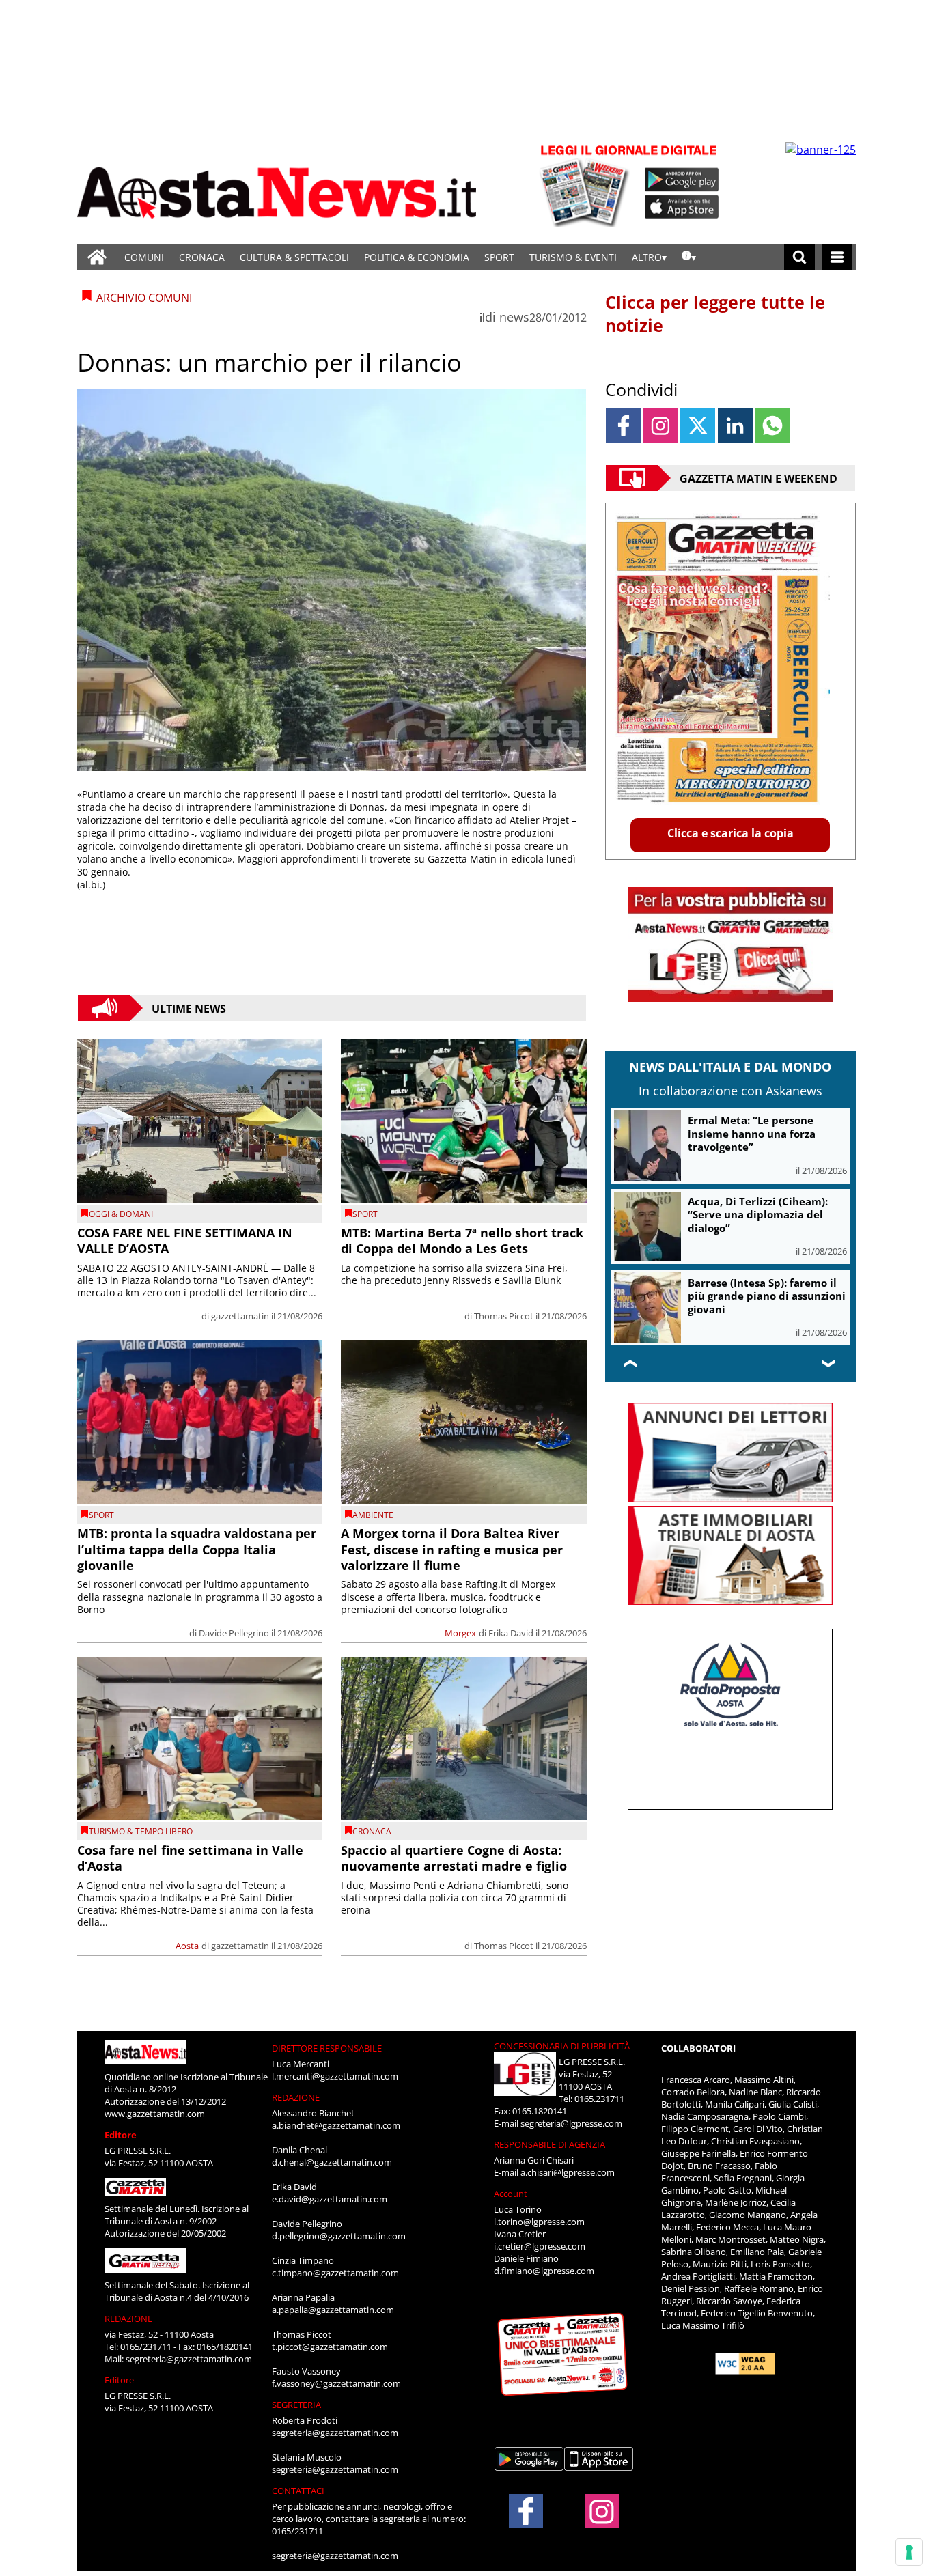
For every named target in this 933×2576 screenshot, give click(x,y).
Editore (121, 2135)
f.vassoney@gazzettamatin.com (336, 2383)
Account (511, 2194)
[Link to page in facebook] (623, 425)
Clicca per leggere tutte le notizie (715, 313)
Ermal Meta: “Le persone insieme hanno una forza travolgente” (752, 1133)
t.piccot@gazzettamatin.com (330, 2347)
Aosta (187, 1946)
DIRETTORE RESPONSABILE (327, 2048)
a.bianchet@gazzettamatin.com (336, 2125)
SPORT (499, 257)
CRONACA (202, 257)
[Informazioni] (689, 257)
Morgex (460, 1633)
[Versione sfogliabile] (587, 185)
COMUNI (144, 257)
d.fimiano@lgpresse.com (544, 2271)
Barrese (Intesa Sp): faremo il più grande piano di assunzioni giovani (767, 1296)
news (514, 317)
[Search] (799, 257)
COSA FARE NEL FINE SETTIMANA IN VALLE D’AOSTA (185, 1241)
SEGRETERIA (296, 2405)
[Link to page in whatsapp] (772, 425)
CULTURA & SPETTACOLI (294, 257)
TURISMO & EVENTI (573, 257)
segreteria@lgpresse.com (571, 2123)
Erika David (511, 1633)
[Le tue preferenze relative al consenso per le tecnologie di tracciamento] (909, 2552)
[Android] (682, 180)
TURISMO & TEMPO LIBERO (141, 1831)
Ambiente (373, 1515)
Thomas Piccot (504, 1316)
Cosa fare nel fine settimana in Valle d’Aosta (190, 1858)
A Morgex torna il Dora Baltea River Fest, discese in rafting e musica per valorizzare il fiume (452, 1549)
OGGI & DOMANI (121, 1214)
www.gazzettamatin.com (155, 2114)
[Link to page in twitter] (698, 425)
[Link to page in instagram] (661, 425)
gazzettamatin (240, 1316)
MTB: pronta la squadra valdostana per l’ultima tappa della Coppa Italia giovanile (197, 1549)
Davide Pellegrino (234, 1633)
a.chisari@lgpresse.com (568, 2172)
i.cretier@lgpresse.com (540, 2246)
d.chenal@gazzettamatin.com (332, 2162)
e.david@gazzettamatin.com (330, 2199)
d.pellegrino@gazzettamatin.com (339, 2236)
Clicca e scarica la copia (730, 833)
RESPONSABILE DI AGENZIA (549, 2144)
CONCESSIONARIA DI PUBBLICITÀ (562, 2046)
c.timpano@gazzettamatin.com (335, 2273)
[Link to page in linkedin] (735, 425)
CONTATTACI (298, 2491)
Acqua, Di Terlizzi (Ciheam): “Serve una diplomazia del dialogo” (758, 1215)
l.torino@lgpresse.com (539, 2222)
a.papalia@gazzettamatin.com (333, 2310)
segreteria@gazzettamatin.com (189, 2359)
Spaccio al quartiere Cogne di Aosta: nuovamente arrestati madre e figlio (454, 1858)
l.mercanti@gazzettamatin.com (335, 2076)
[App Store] (682, 207)
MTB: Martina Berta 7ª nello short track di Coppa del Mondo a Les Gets (462, 1241)
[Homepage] (97, 257)
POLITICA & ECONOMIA (417, 257)
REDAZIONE (128, 2319)
